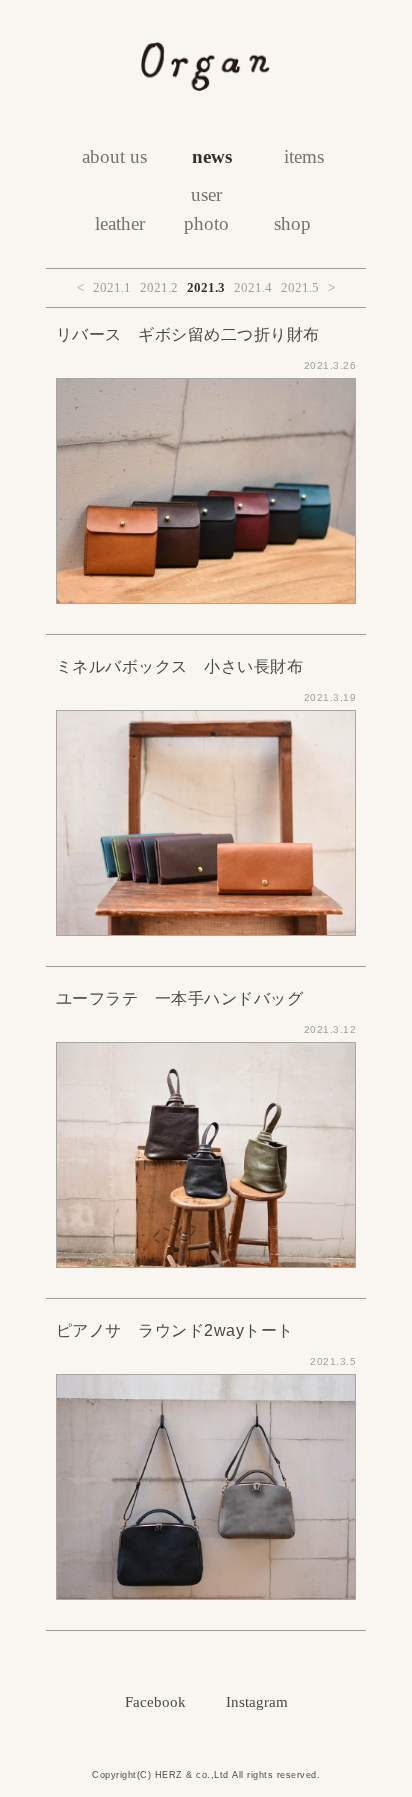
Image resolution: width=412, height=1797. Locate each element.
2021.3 (206, 287)
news (212, 156)
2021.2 (159, 287)
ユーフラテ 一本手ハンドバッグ (180, 998)
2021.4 (253, 287)
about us (114, 156)
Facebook (155, 1702)
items (304, 156)
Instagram (257, 1702)
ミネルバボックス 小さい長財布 (180, 666)
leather (120, 223)
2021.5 (300, 287)
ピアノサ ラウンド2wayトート (175, 1330)
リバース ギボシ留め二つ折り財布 (188, 334)
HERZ (169, 1775)
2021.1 (112, 287)
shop (292, 223)
